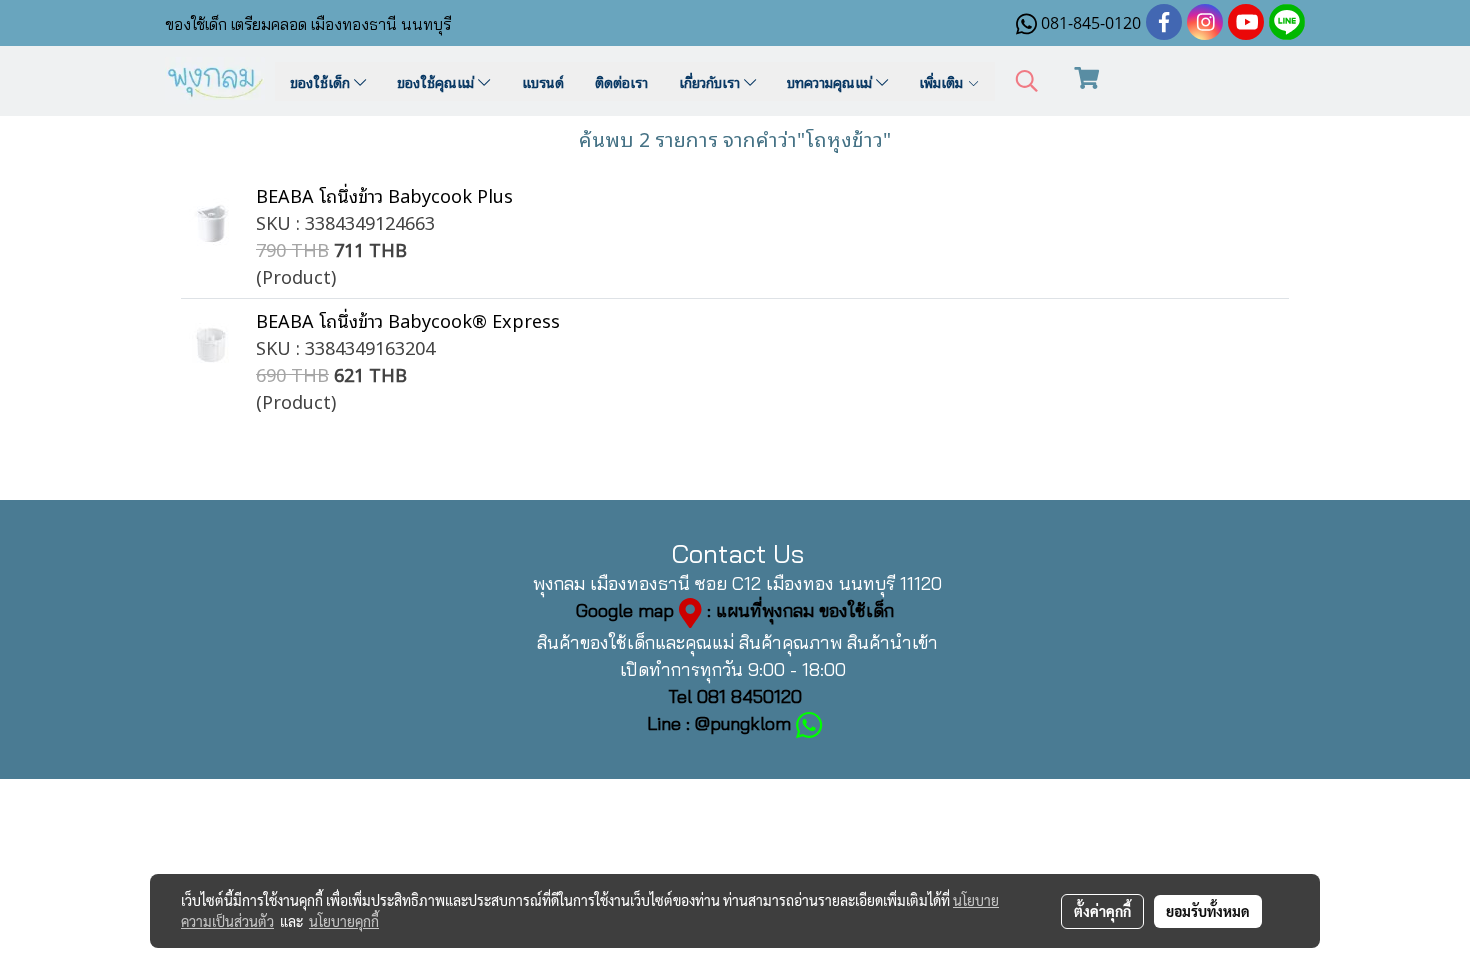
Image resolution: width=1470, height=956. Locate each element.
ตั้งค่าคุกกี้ (1102, 911)
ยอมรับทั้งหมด (1208, 911)
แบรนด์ (543, 81)
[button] (1027, 81)
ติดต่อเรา (621, 81)
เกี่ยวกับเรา (711, 81)
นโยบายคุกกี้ (344, 921)
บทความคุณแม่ (831, 81)
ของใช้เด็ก (322, 81)
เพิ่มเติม (943, 81)
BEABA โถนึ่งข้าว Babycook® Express (408, 320)
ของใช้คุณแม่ (437, 81)
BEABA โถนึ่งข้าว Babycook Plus (384, 195)
